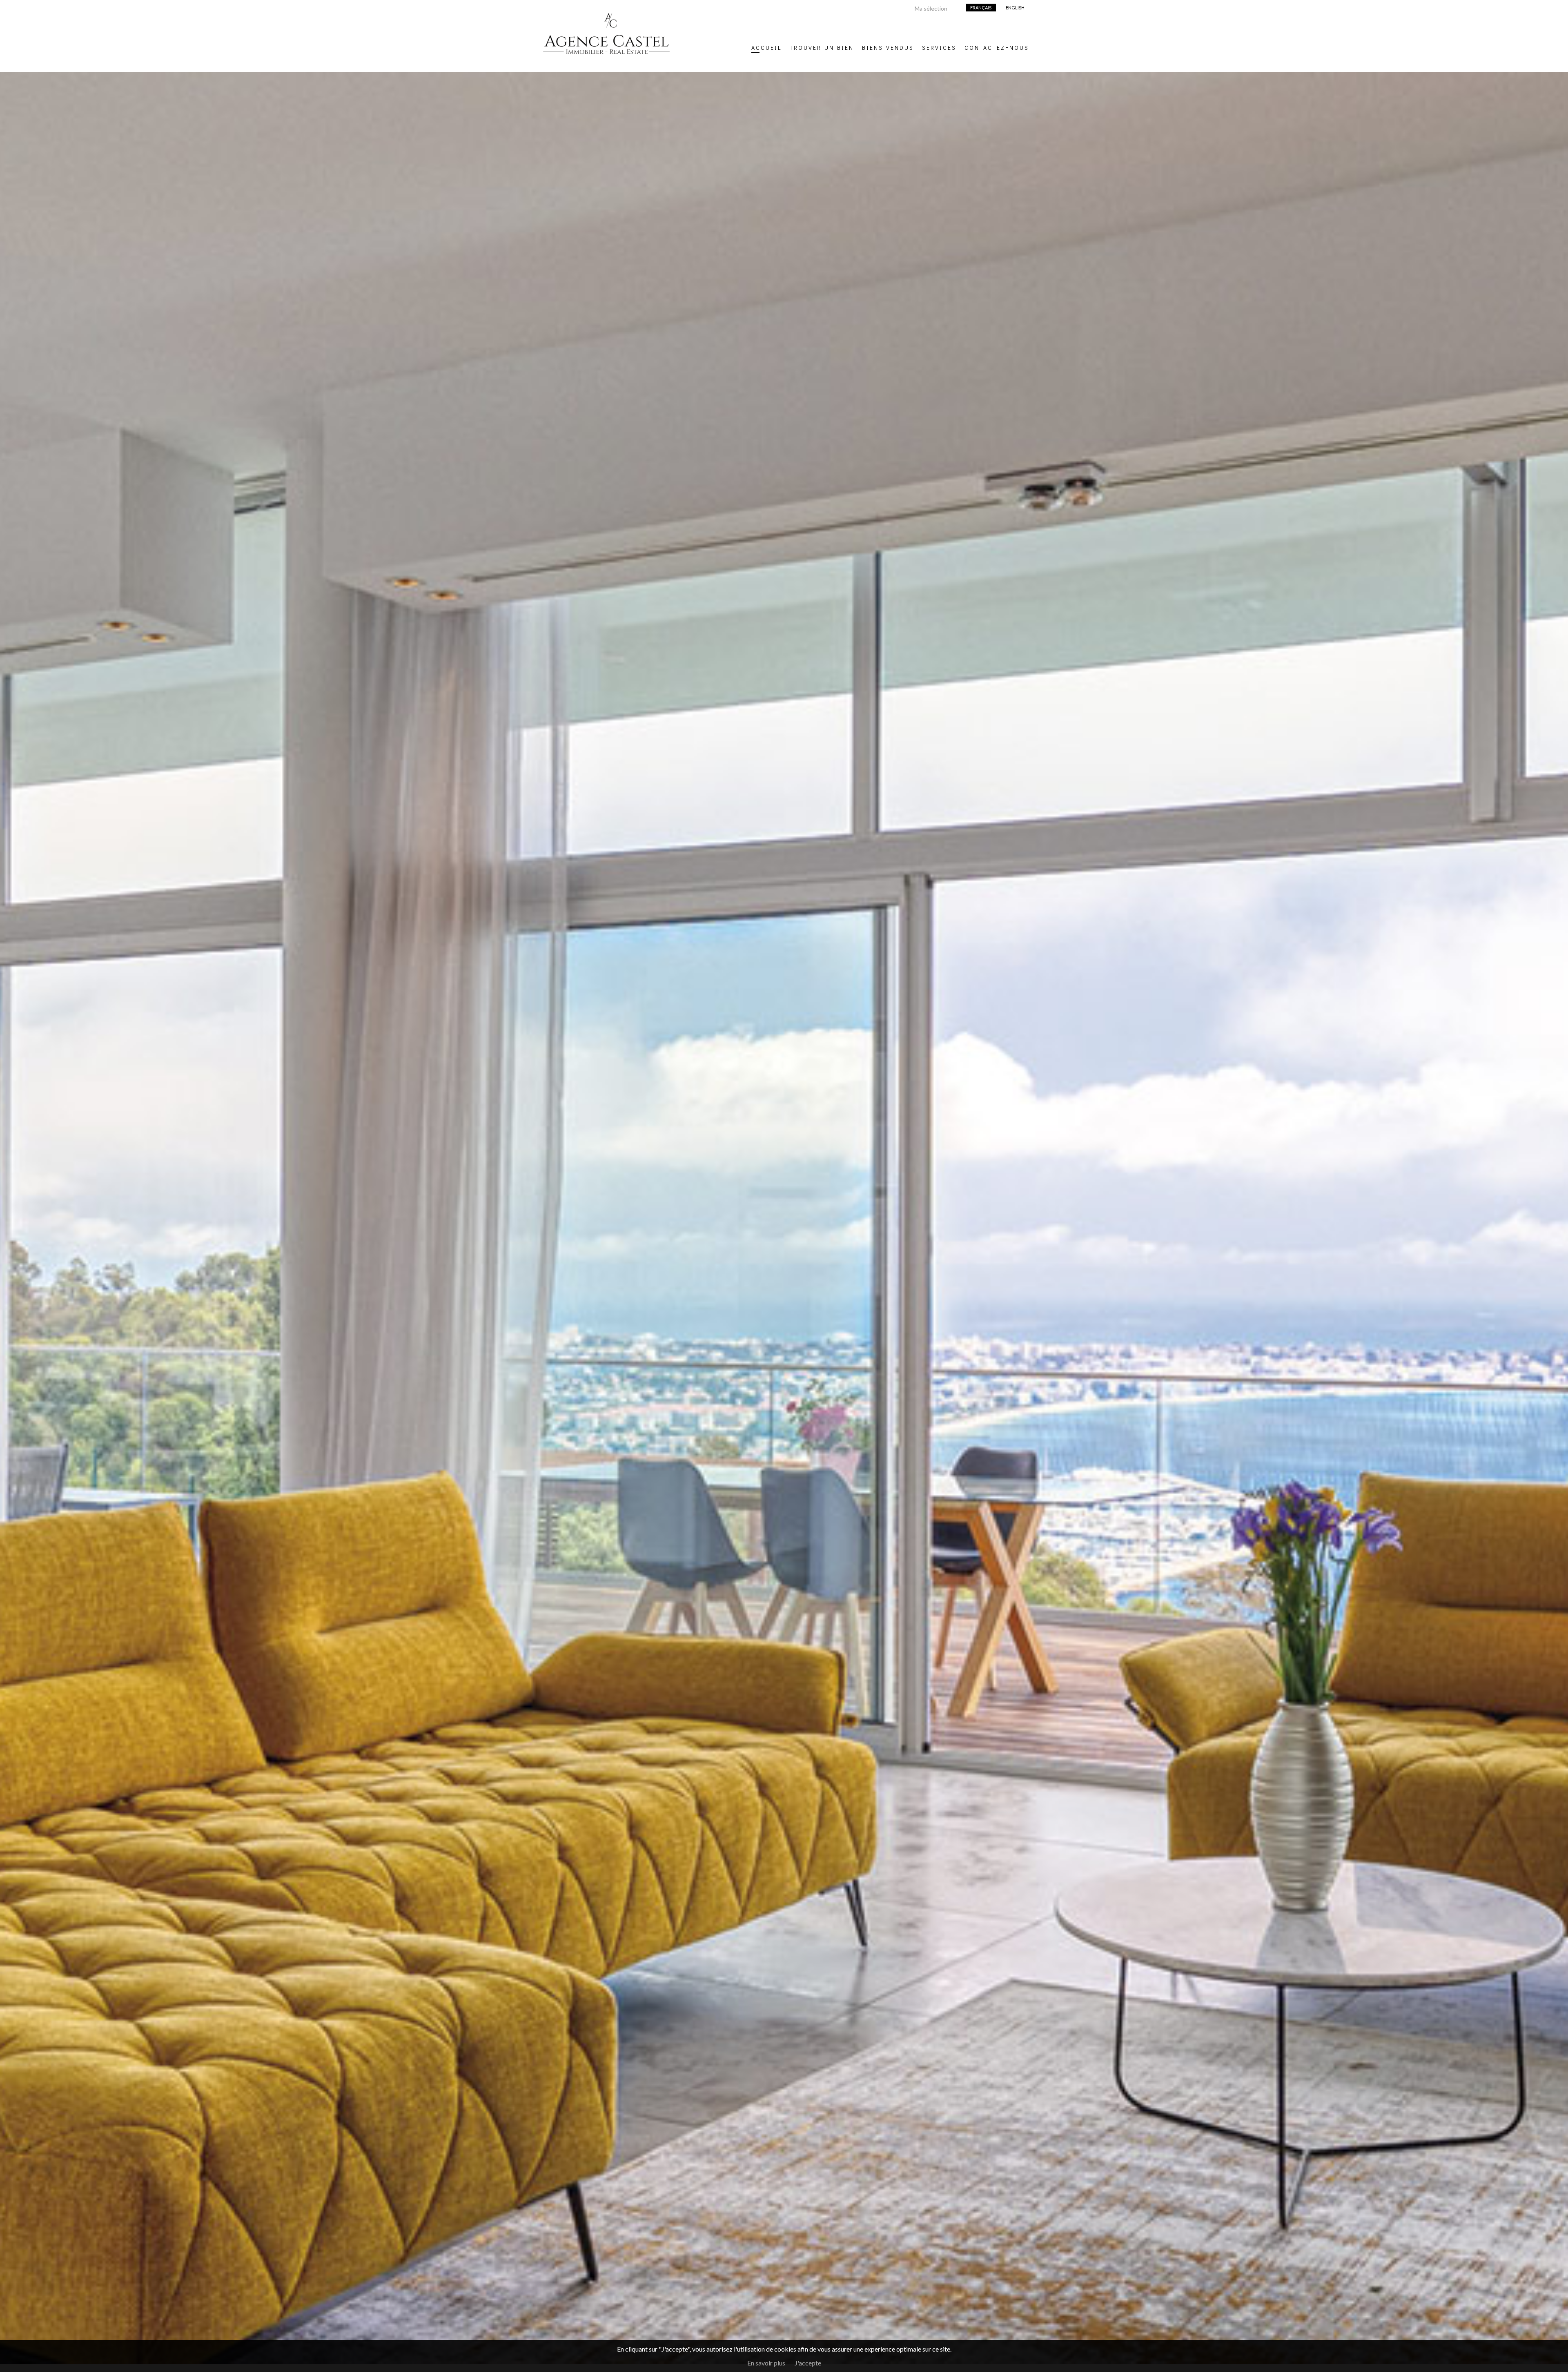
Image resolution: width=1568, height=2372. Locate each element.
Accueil (766, 47)
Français (981, 8)
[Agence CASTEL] (606, 61)
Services (939, 47)
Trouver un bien (822, 47)
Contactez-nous (997, 47)
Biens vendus (888, 47)
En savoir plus (766, 2363)
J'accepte (808, 2363)
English (1015, 8)
